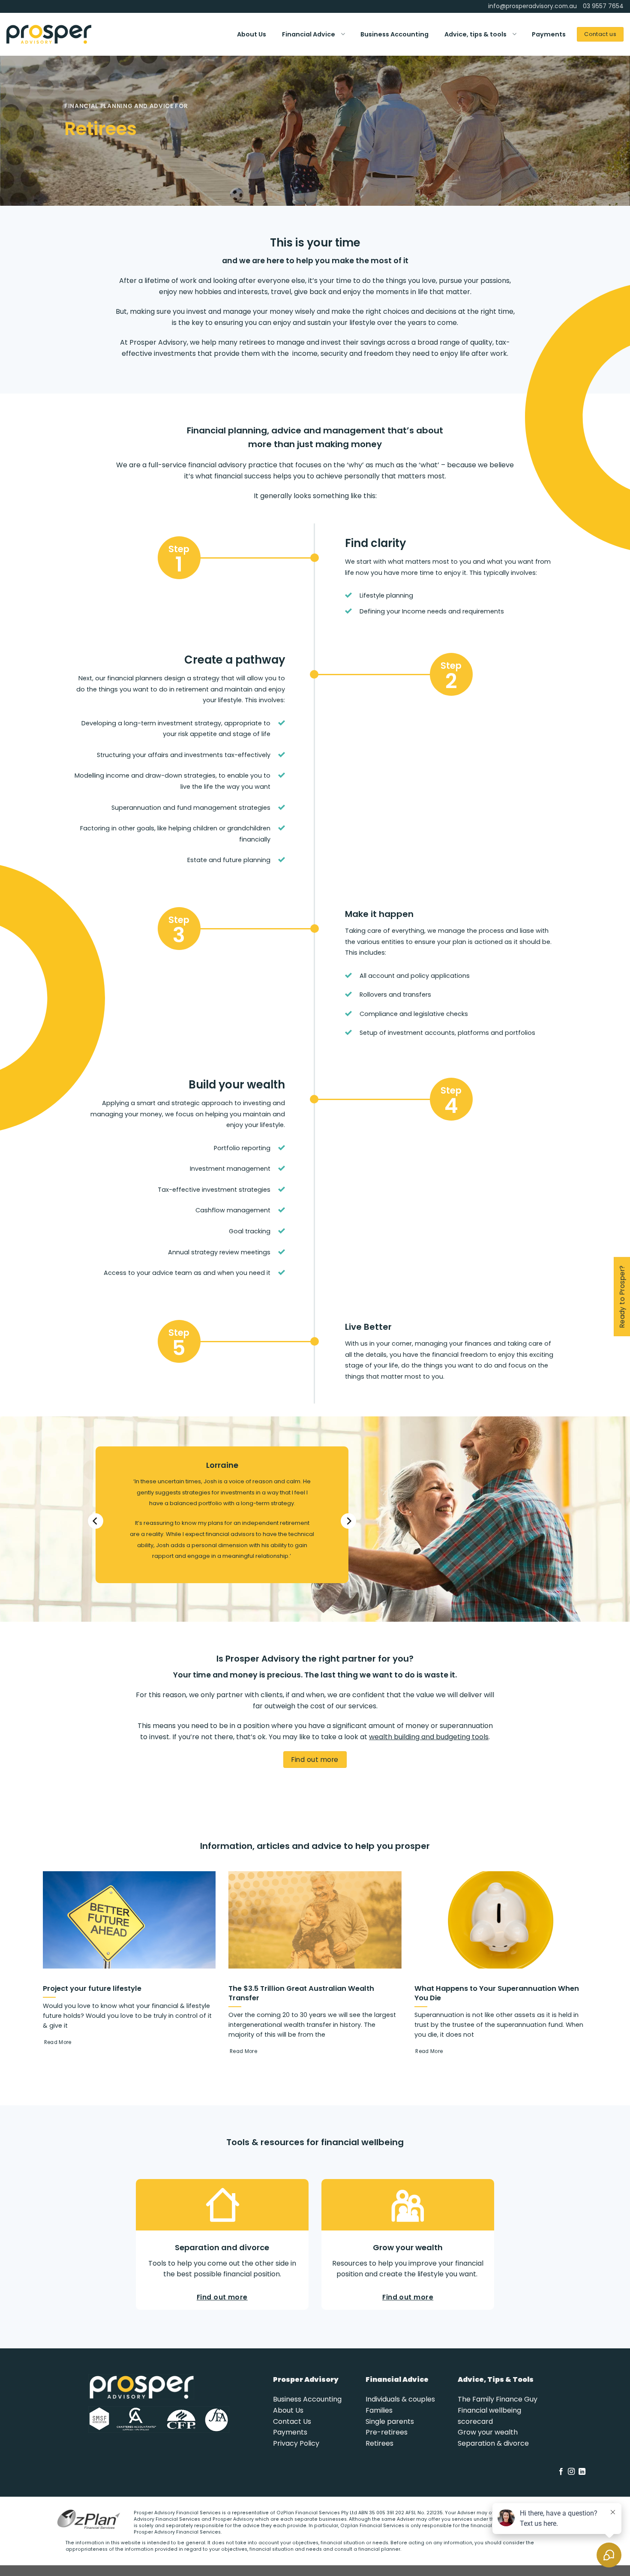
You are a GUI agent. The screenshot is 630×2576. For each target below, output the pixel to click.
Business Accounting (394, 34)
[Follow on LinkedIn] (582, 2472)
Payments (549, 34)
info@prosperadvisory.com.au (532, 6)
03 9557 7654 (603, 6)
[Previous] (96, 1521)
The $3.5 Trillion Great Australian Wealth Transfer (301, 1993)
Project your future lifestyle (92, 1989)
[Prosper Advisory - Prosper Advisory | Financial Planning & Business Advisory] (49, 34)
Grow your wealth (488, 2432)
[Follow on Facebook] (561, 2472)
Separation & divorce (493, 2443)
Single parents (390, 2421)
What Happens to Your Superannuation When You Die (497, 1993)
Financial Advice (309, 34)
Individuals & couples (400, 2399)
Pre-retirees (387, 2432)
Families (379, 2410)
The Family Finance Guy (498, 2399)
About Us (252, 34)
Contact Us (292, 2421)
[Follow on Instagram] (571, 2472)
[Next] (348, 1521)
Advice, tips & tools (475, 34)
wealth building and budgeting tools (429, 1737)
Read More (58, 2042)
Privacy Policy (296, 2443)
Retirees (379, 2443)
